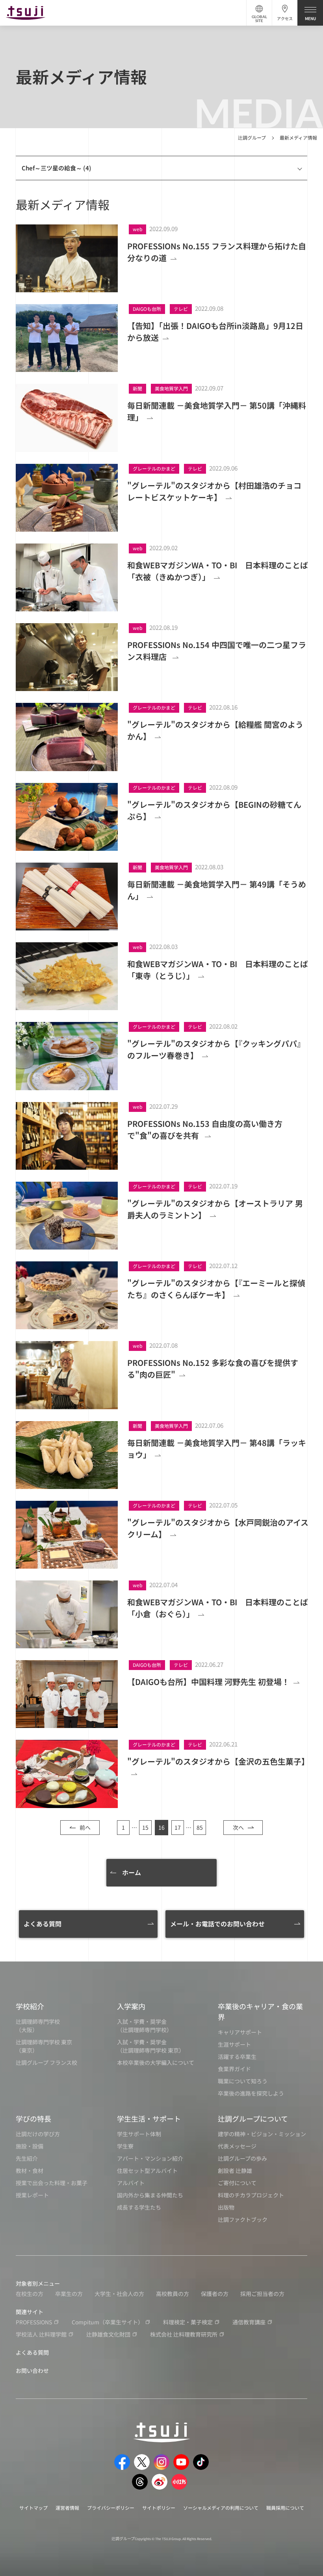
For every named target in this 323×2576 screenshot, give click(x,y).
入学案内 (131, 2006)
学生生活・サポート (149, 2118)
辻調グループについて (253, 2118)
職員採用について (285, 2508)
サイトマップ (33, 2508)
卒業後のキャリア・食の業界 (260, 2011)
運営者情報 (67, 2508)
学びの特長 (33, 2118)
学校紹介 (30, 2006)
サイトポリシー (159, 2508)
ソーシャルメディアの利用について (221, 2508)
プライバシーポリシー (111, 2508)
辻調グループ (252, 137)
